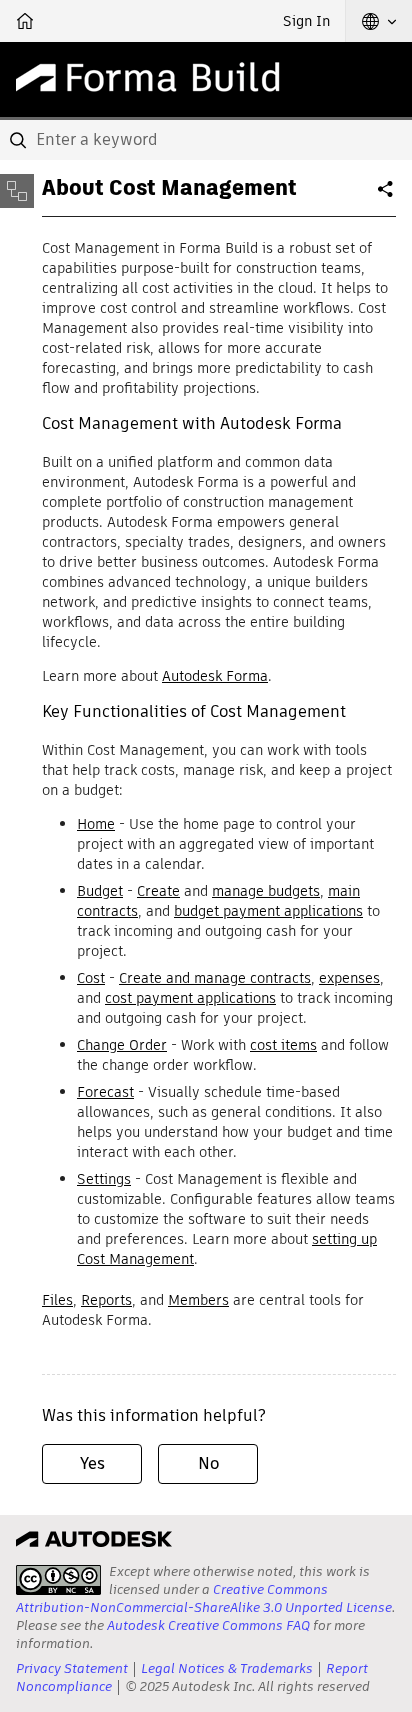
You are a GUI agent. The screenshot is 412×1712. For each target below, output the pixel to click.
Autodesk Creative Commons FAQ (208, 1625)
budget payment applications (268, 911)
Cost (91, 978)
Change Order (122, 1045)
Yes (92, 1463)
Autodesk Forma (215, 676)
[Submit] (20, 140)
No (208, 1463)
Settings (104, 1179)
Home (96, 824)
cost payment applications (190, 998)
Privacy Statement (72, 1668)
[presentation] (58, 1580)
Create (158, 891)
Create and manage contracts (215, 978)
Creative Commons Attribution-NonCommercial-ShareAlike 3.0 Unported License (204, 1598)
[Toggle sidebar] (17, 191)
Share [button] (387, 197)
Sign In (306, 21)
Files (57, 1300)
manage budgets (266, 891)
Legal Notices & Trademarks (227, 1668)
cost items (283, 1045)
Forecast (105, 1092)
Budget (100, 891)
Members (198, 1300)
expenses (349, 978)
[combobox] (206, 140)
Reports (106, 1300)
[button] (379, 21)
